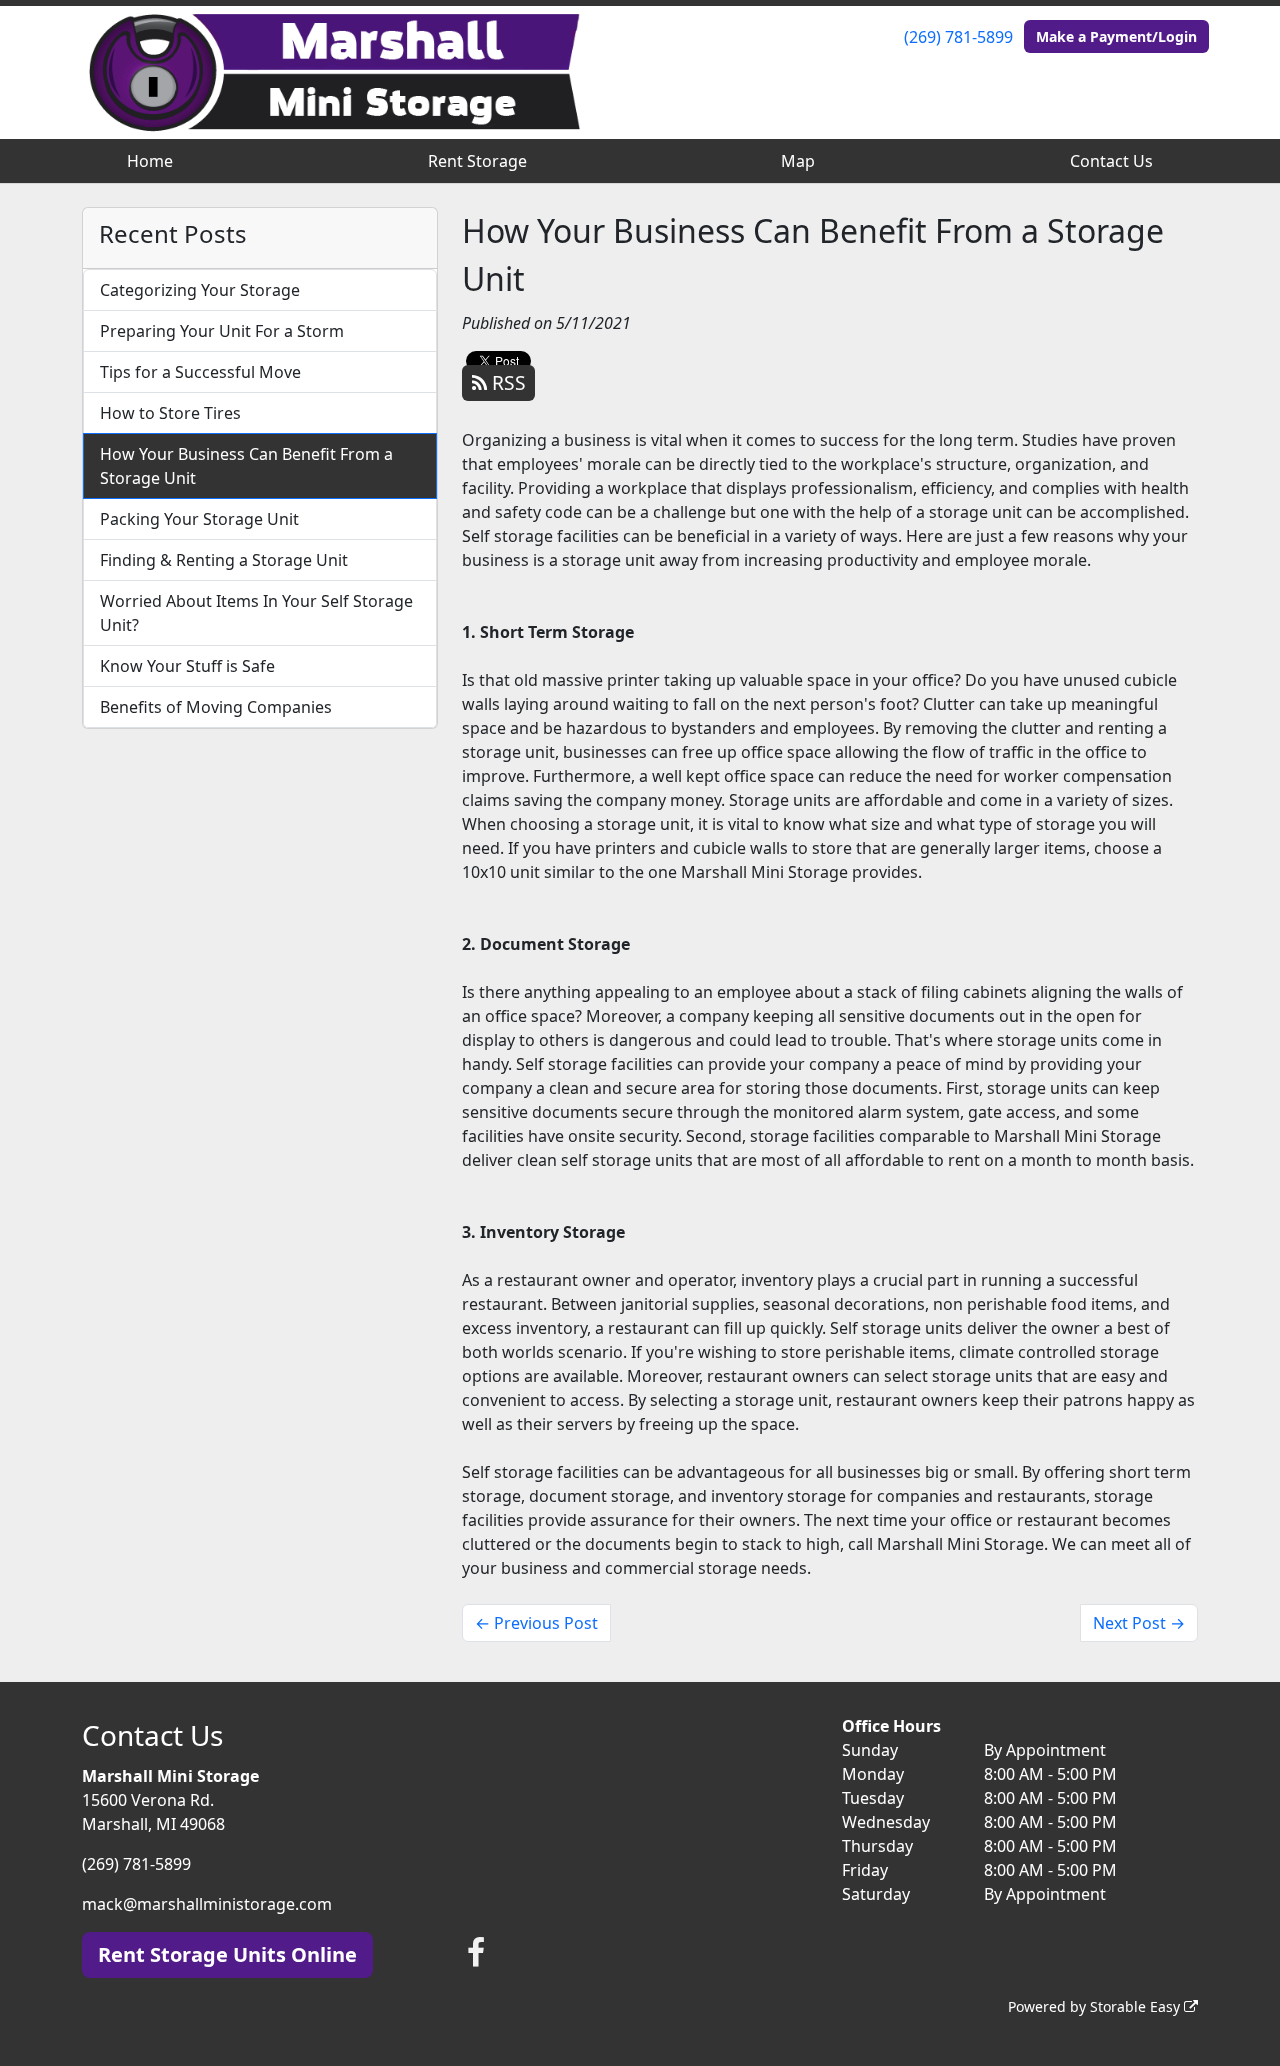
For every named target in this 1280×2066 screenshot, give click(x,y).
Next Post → (1139, 1623)
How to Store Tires (170, 413)
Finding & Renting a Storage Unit (224, 560)
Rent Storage (477, 161)
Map (798, 161)
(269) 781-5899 (958, 37)
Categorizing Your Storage (200, 290)
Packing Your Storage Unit (199, 519)
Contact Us (1111, 161)
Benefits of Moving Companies (216, 707)
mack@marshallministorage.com (207, 1904)
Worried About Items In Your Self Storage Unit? (256, 613)
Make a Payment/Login (1116, 36)
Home (150, 161)
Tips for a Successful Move (200, 372)
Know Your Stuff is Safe (187, 666)
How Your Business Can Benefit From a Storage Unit (246, 466)
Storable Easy (1137, 2006)
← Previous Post (536, 1623)
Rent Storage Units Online (227, 1954)
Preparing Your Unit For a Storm (222, 331)
